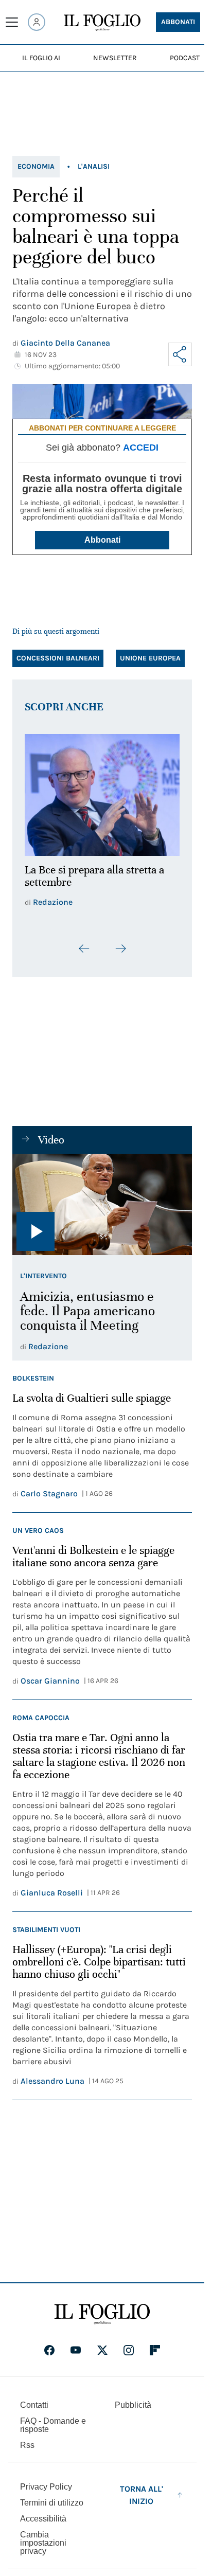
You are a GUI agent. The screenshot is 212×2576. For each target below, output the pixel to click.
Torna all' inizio (142, 2489)
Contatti (34, 2399)
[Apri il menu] (12, 22)
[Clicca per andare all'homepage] (102, 2308)
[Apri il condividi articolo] (180, 354)
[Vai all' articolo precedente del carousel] (84, 943)
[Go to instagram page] (129, 2344)
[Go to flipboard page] (155, 2344)
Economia (36, 166)
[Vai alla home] (102, 23)
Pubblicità (133, 2399)
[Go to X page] (102, 2344)
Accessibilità (43, 2512)
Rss (27, 2439)
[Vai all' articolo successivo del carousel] (120, 943)
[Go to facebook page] (49, 2344)
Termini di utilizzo (52, 2497)
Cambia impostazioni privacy (43, 2537)
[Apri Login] (37, 22)
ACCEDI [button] (141, 448)
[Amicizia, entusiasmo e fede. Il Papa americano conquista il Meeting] (102, 1198)
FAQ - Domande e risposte (53, 2419)
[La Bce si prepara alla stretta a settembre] (102, 792)
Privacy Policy (46, 2481)
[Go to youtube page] (76, 2344)
